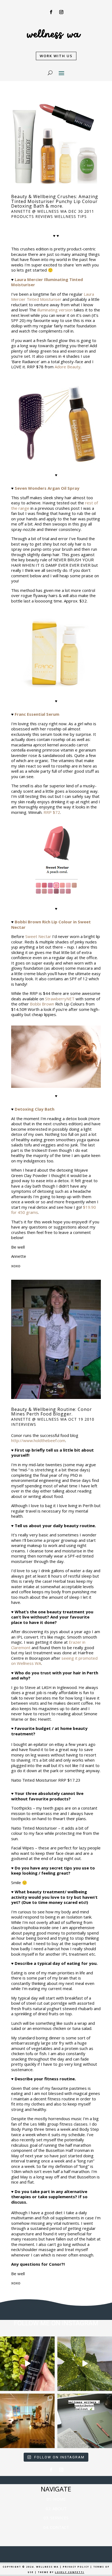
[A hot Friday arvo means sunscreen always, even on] (27, 2364)
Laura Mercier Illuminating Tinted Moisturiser (47, 282)
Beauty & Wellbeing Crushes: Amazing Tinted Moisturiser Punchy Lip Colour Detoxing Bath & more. (55, 201)
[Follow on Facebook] (51, 12)
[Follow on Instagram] (61, 12)
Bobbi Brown (42, 1004)
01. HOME (56, 2499)
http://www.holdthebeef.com (38, 1440)
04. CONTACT (56, 2527)
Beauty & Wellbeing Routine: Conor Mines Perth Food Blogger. (52, 1412)
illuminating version (55, 310)
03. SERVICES (56, 2518)
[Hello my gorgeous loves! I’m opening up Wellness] (85, 2421)
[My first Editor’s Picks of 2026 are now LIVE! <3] (27, 2421)
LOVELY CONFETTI (70, 2572)
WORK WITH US (56, 56)
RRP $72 (52, 812)
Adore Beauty (68, 367)
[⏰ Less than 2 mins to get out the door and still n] (85, 2364)
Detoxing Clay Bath (35, 1109)
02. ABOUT (56, 2509)
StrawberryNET (60, 999)
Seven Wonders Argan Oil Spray (47, 488)
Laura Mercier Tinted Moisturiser (53, 297)
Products (23, 216)
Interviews (24, 1424)
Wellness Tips (71, 216)
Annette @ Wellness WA (39, 211)
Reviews (44, 216)
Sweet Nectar (38, 936)
